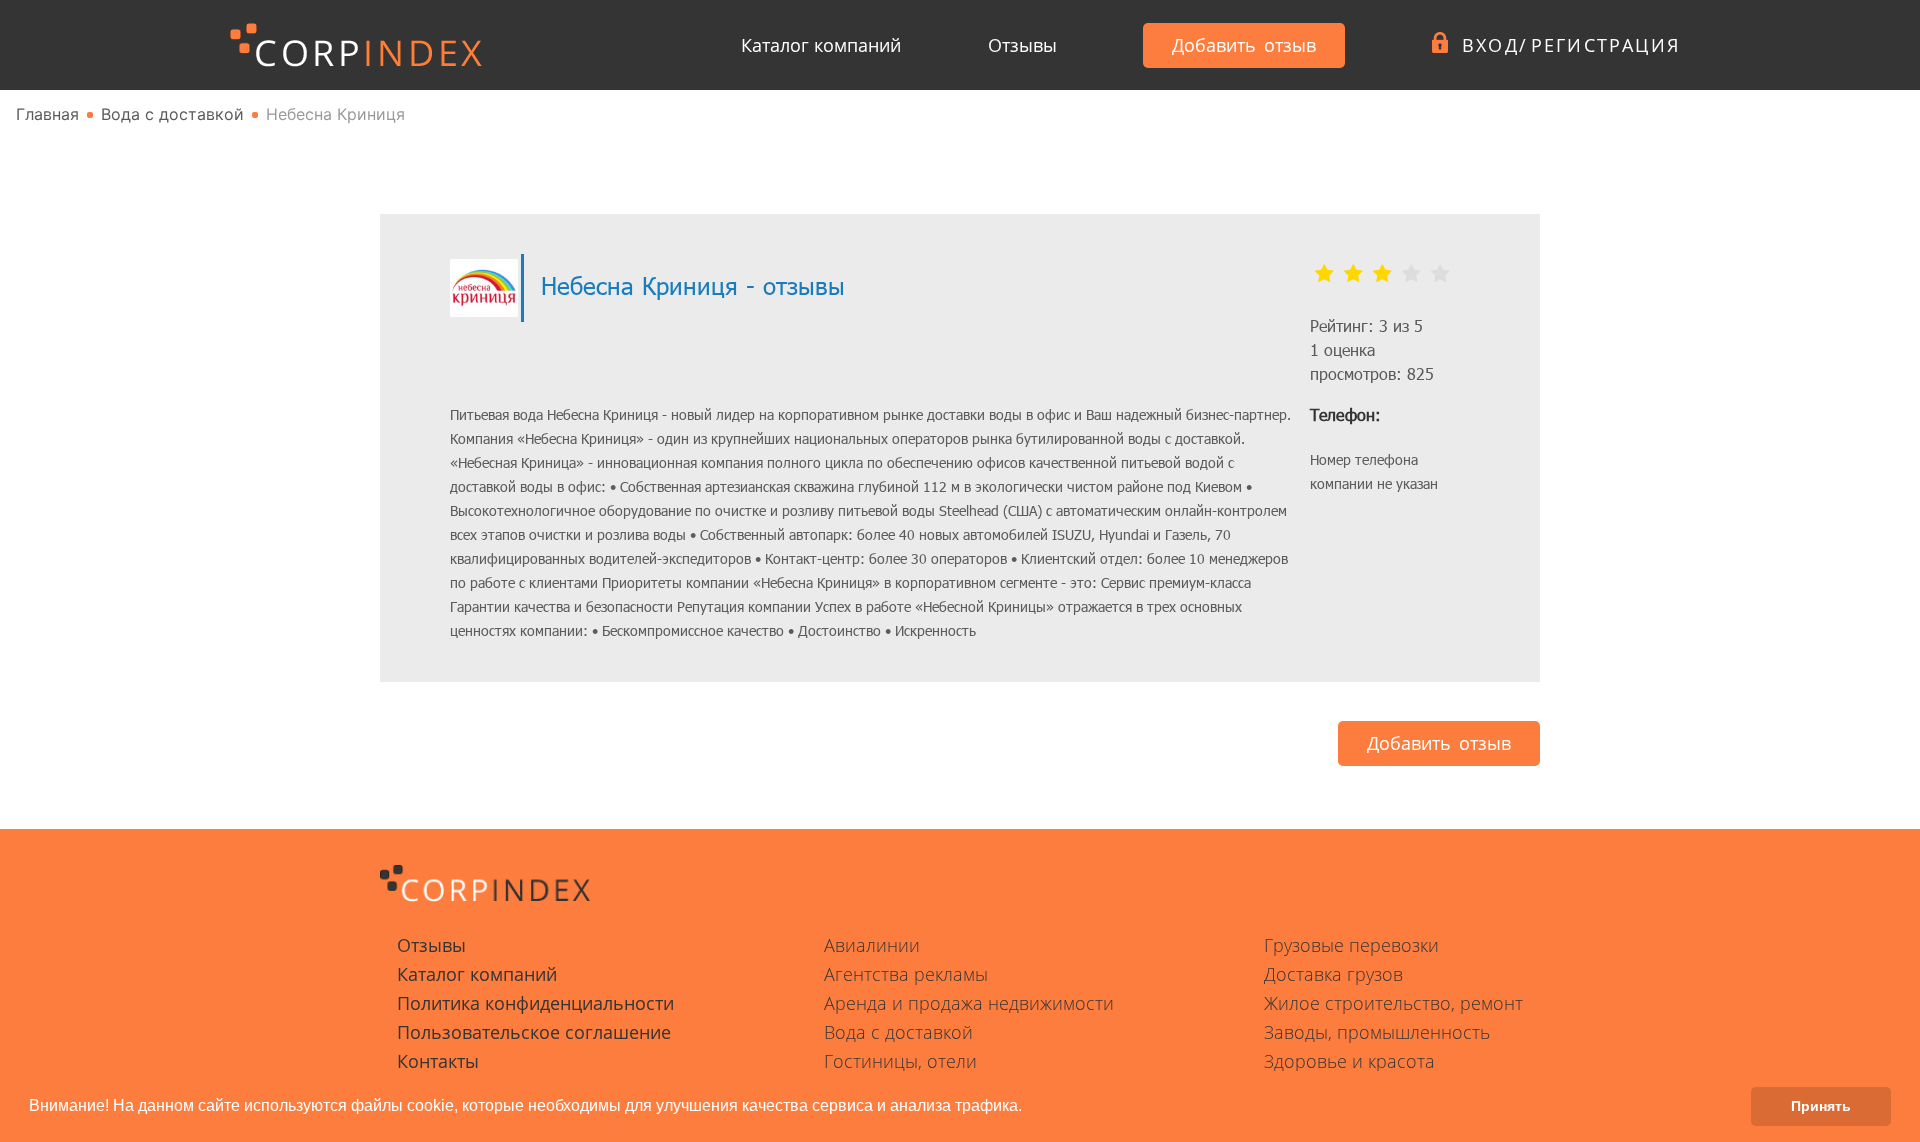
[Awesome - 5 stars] (1440, 274)
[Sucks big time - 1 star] (1324, 274)
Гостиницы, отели (900, 1061)
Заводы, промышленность (1377, 1032)
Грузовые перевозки (1351, 945)
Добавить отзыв (1244, 45)
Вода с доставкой (898, 1032)
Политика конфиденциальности (535, 1003)
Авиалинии (872, 945)
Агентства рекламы (906, 974)
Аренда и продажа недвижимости (969, 1003)
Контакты (438, 1061)
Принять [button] (1821, 1106)
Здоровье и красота (1349, 1061)
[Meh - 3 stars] (1382, 274)
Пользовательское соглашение (534, 1032)
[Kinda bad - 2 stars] (1353, 274)
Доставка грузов (1333, 974)
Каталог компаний (821, 45)
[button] (1029, 1108)
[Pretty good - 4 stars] (1411, 274)
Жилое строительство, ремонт (1393, 1003)
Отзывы (1022, 45)
